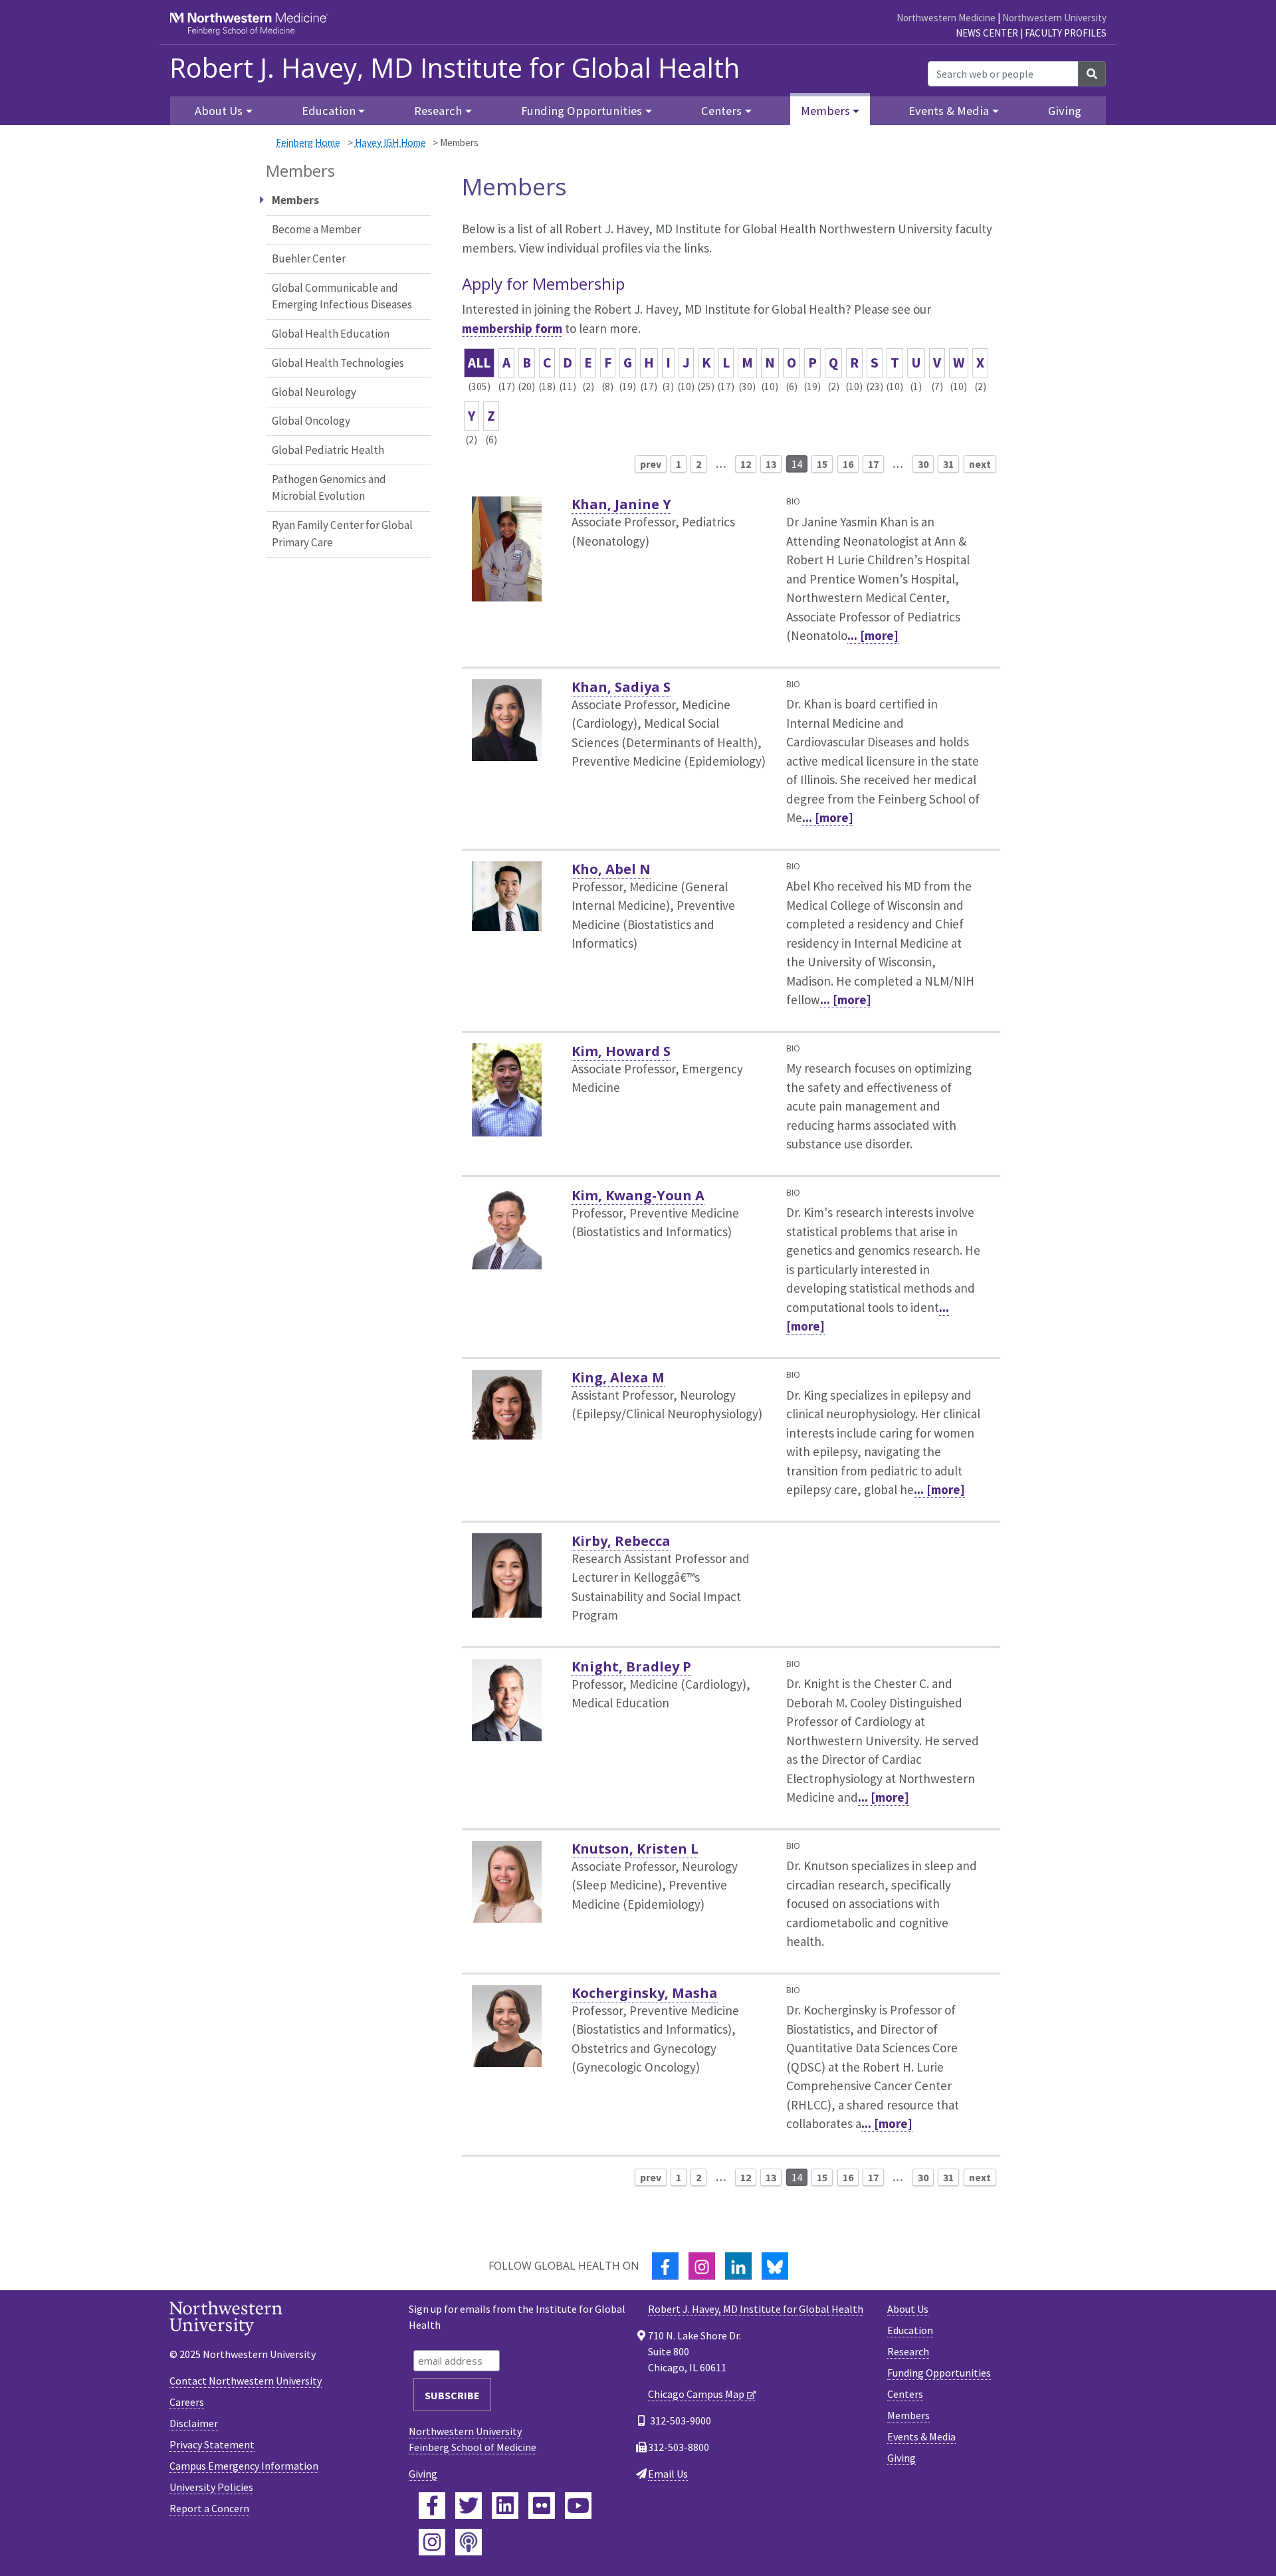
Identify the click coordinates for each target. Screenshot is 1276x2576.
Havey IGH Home (390, 143)
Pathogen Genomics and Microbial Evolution (329, 488)
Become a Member (316, 229)
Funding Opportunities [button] (582, 111)
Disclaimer (194, 2423)
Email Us (668, 2474)
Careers (187, 2402)
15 (822, 464)
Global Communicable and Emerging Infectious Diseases (342, 296)
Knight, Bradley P (631, 1666)
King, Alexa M (618, 1377)
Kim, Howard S (621, 1051)
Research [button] (438, 111)
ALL (479, 363)
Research (908, 2351)
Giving (1065, 111)
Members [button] (825, 111)
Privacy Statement (212, 2444)
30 (923, 464)
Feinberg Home (308, 143)
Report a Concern (209, 2508)
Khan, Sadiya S (621, 687)
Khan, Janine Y (621, 504)
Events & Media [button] (949, 111)
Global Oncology (311, 421)
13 (771, 464)
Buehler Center (309, 259)
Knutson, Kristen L (635, 1849)
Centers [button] (721, 111)
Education (910, 2330)
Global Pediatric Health (328, 450)
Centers (905, 2394)
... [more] (873, 635)
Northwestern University (1054, 18)
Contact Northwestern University (246, 2381)
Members (908, 2415)
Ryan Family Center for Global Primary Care (342, 534)
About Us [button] (219, 111)
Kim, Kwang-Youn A (638, 1195)
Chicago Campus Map (696, 2394)
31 (948, 464)
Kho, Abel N (611, 869)
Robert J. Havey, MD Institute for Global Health (455, 68)
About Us (908, 2309)
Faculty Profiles (1066, 33)
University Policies (211, 2487)
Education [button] (329, 111)
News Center (987, 33)
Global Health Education (331, 334)
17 (873, 464)
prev (651, 464)
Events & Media (921, 2436)
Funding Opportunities (939, 2373)
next (980, 464)
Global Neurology (314, 392)
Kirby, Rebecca (621, 1541)
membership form (512, 328)
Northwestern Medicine (946, 18)
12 (746, 464)
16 (848, 464)
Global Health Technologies (338, 363)
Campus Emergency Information (244, 2466)
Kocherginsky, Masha (645, 1993)
